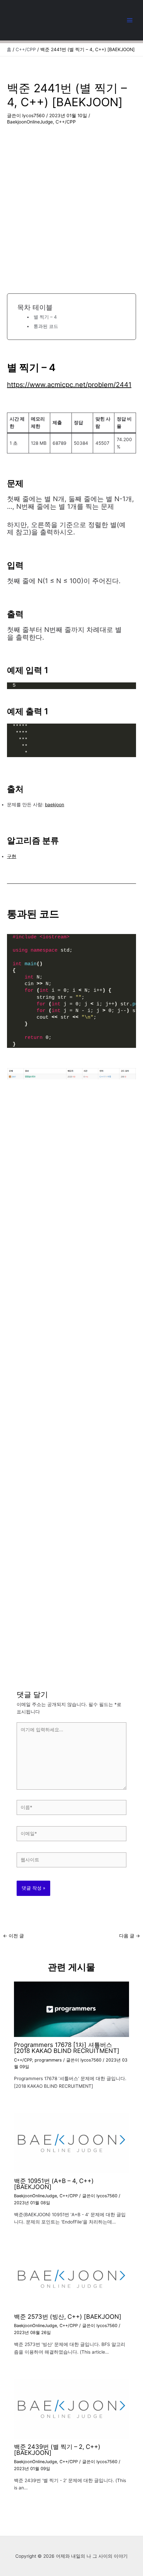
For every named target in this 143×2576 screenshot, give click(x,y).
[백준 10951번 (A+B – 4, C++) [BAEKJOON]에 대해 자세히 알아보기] (72, 2143)
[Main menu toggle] (130, 20)
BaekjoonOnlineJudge (30, 122)
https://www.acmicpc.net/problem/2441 (69, 385)
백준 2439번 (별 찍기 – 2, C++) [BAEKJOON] (57, 2450)
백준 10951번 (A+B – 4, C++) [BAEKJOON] (54, 2184)
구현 (12, 856)
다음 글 (130, 1936)
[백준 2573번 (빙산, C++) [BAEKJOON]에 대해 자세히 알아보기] (72, 2279)
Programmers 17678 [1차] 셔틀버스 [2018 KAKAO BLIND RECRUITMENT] (67, 2048)
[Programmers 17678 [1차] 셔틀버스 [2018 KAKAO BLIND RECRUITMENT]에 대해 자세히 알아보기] (72, 2009)
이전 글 (13, 1936)
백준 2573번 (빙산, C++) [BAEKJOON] (68, 2316)
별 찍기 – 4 (45, 317)
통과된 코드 (46, 326)
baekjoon (55, 805)
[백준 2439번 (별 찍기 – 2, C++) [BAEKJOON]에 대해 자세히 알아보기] (72, 2408)
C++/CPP (66, 122)
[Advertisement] (71, 201)
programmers (48, 2060)
